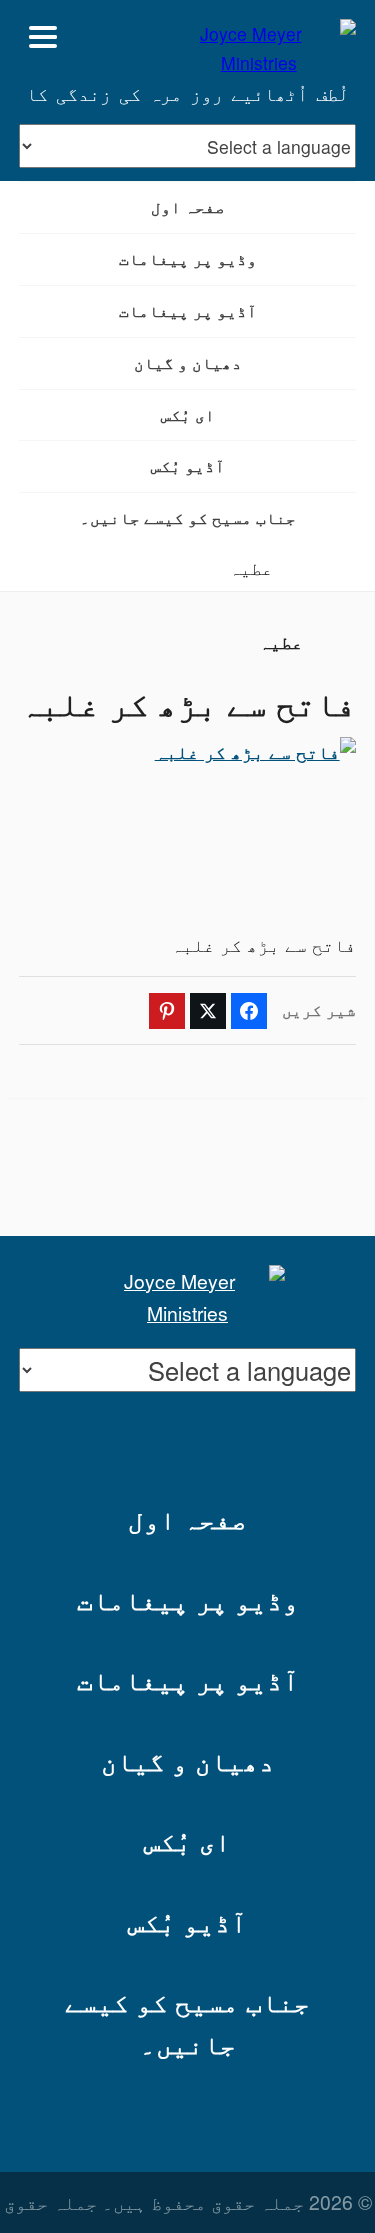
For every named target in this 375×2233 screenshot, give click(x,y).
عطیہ (251, 567)
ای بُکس (188, 414)
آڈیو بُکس (188, 465)
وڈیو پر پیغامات (188, 258)
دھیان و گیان (188, 362)
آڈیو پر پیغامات (188, 310)
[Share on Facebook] (249, 1011)
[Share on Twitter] (208, 1011)
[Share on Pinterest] (167, 1011)
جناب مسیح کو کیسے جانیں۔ (188, 517)
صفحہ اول (188, 206)
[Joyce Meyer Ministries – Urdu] (259, 37)
